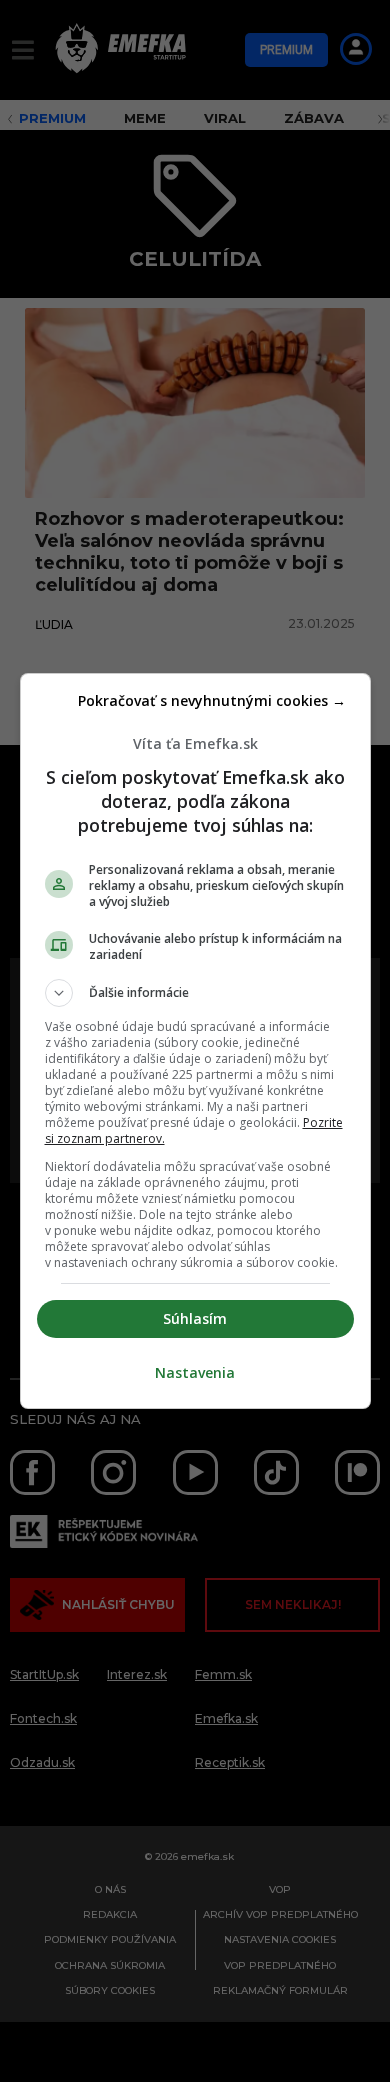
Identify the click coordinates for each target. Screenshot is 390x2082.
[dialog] (195, 1041)
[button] (195, 993)
